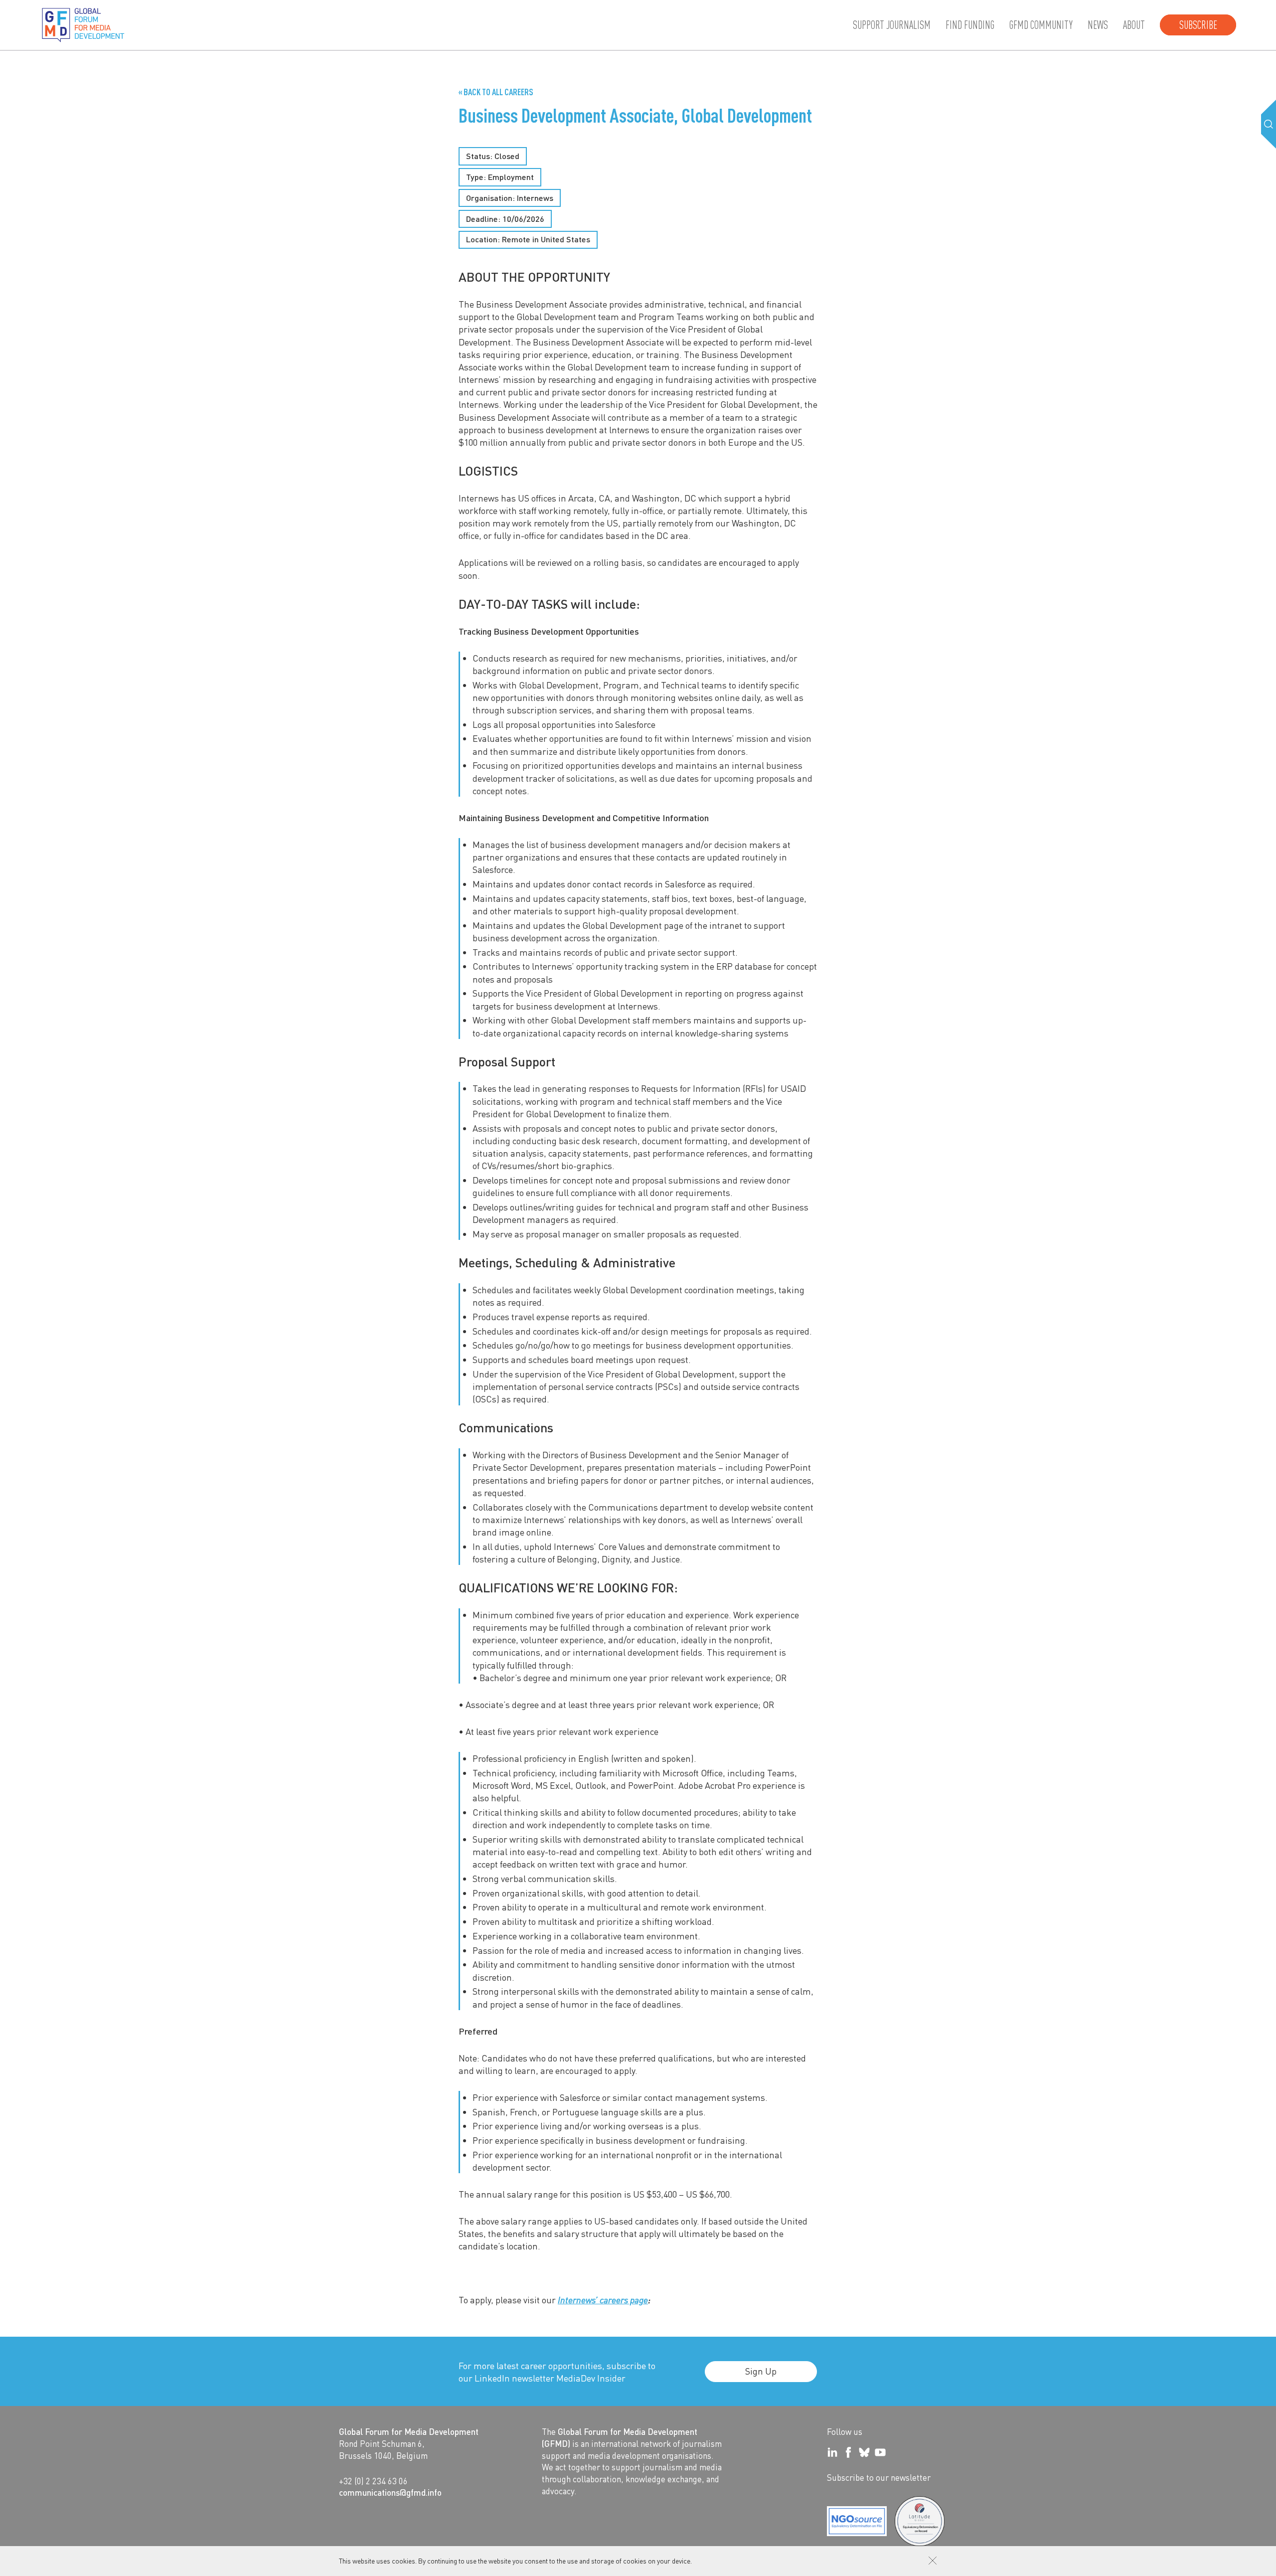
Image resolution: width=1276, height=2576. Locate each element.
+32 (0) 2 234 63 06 (373, 2481)
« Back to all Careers (496, 92)
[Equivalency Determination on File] (857, 2521)
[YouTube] (880, 2452)
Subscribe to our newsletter (879, 2477)
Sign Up (761, 2371)
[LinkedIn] (832, 2452)
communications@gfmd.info (390, 2492)
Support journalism (892, 25)
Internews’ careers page (603, 2300)
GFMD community (1041, 25)
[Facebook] (848, 2452)
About (1134, 25)
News (1098, 25)
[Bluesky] (864, 2452)
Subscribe (1198, 25)
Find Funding (970, 25)
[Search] (1269, 124)
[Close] (933, 2561)
